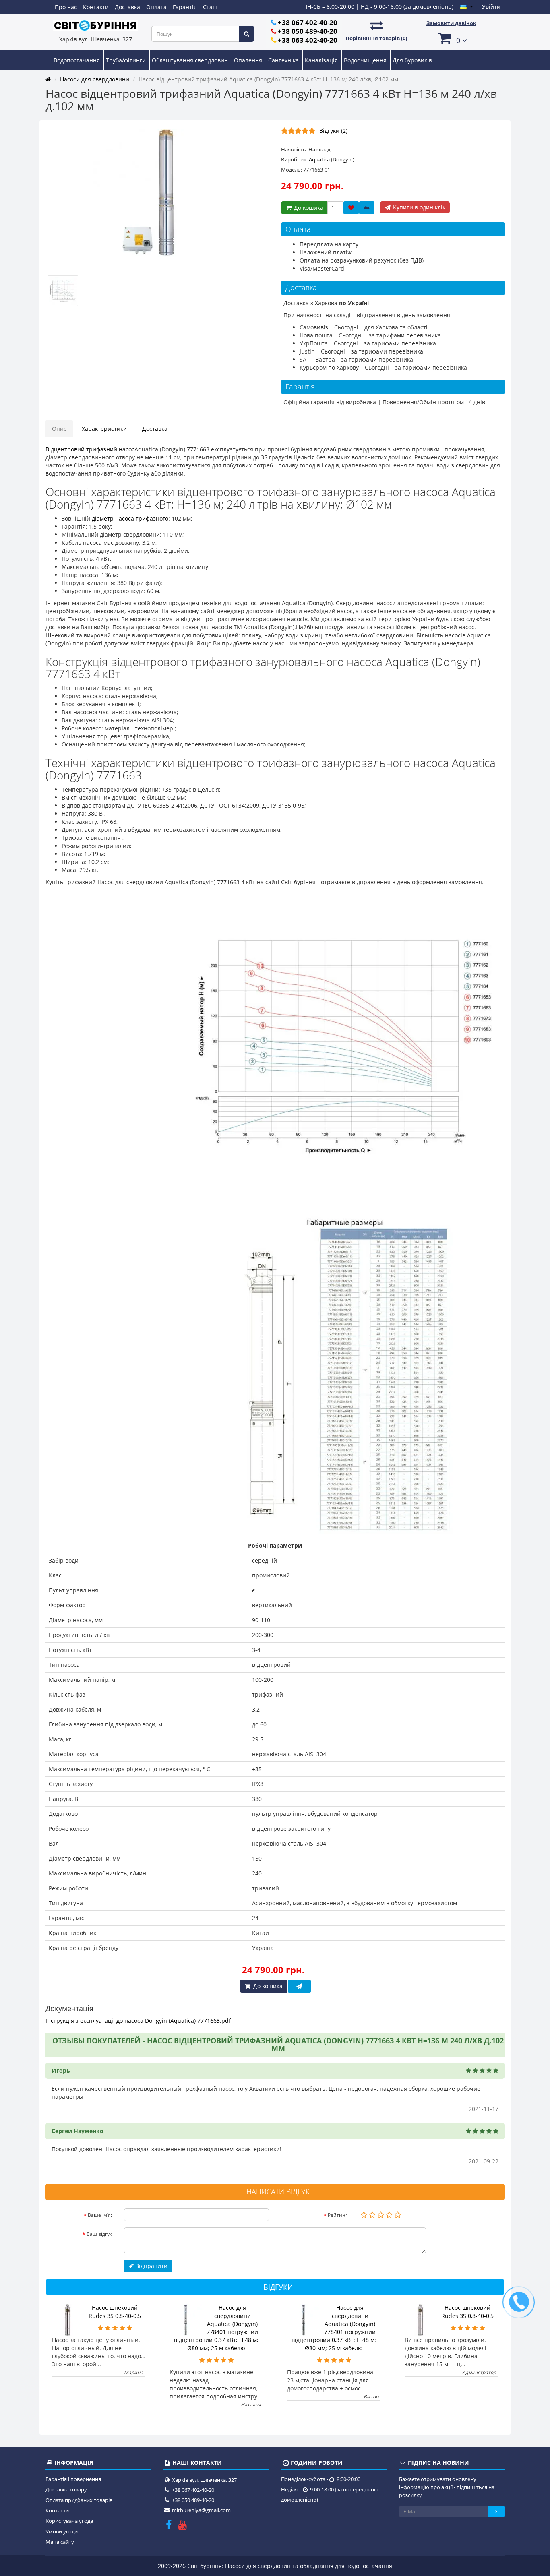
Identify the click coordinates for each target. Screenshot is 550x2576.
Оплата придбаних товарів (79, 2500)
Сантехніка (284, 60)
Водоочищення (366, 60)
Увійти (491, 7)
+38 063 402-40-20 (308, 40)
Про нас (66, 7)
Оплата (156, 7)
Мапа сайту (60, 2542)
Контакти (96, 7)
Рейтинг (338, 2215)
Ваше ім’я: (100, 2215)
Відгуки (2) (333, 131)
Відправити (151, 2266)
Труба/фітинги (127, 60)
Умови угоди (62, 2531)
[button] (451, 38)
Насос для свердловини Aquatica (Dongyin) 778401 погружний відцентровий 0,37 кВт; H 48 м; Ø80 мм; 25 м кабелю (216, 2328)
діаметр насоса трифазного (130, 518)
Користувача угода (69, 2521)
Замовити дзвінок (451, 23)
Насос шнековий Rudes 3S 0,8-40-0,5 (115, 2312)
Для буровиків (413, 60)
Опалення (249, 60)
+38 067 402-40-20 (308, 22)
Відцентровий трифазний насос (90, 449)
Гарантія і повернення (73, 2479)
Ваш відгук (99, 2234)
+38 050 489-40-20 (308, 31)
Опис (59, 429)
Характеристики (104, 429)
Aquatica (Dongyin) (332, 159)
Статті (211, 7)
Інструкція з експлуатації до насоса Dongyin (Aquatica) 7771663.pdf (138, 2021)
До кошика (308, 208)
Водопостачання (78, 60)
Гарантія (185, 7)
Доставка (127, 7)
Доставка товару (66, 2489)
